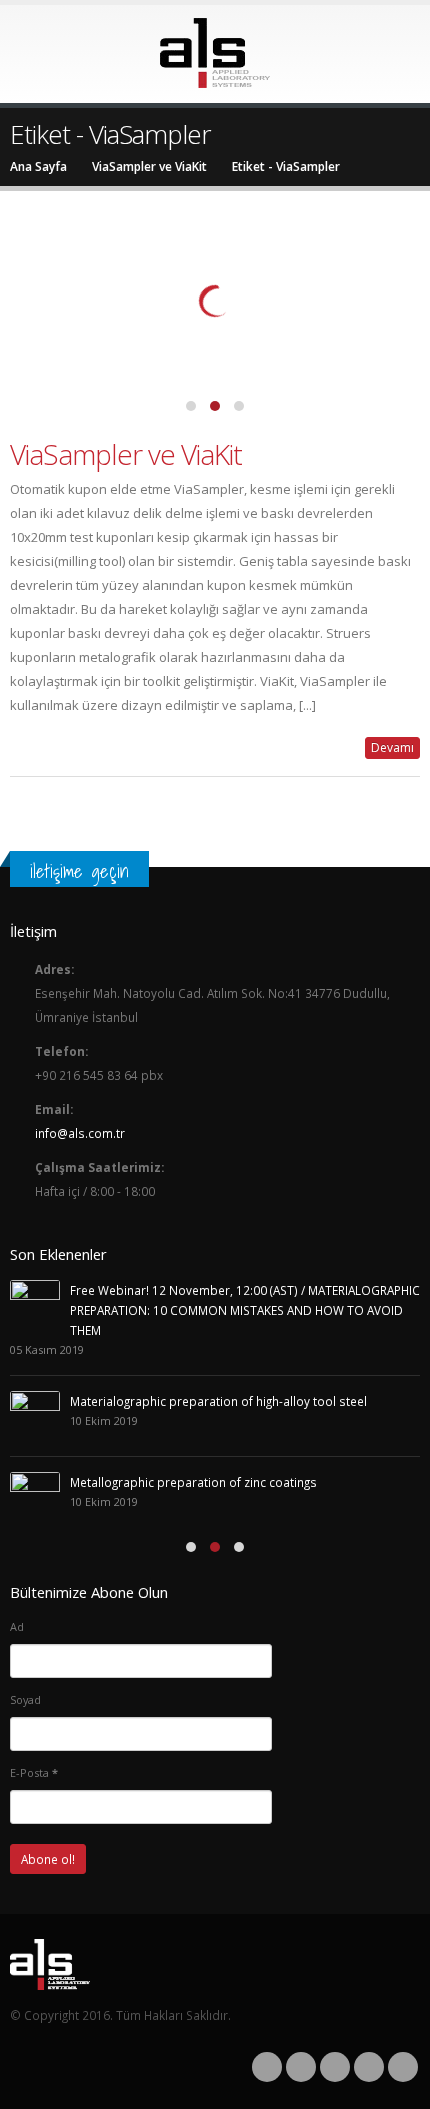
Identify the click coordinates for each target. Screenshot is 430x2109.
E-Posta (34, 1772)
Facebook (267, 2067)
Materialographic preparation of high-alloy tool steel (218, 1401)
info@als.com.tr (80, 1133)
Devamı (392, 747)
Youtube (335, 2067)
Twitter (301, 2067)
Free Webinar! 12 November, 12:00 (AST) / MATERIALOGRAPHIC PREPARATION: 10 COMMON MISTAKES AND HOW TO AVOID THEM (245, 1310)
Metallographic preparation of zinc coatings (193, 1482)
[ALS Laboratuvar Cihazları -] (215, 53)
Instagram (369, 2067)
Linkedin (403, 2067)
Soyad (25, 1699)
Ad (17, 1626)
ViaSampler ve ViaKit (126, 454)
